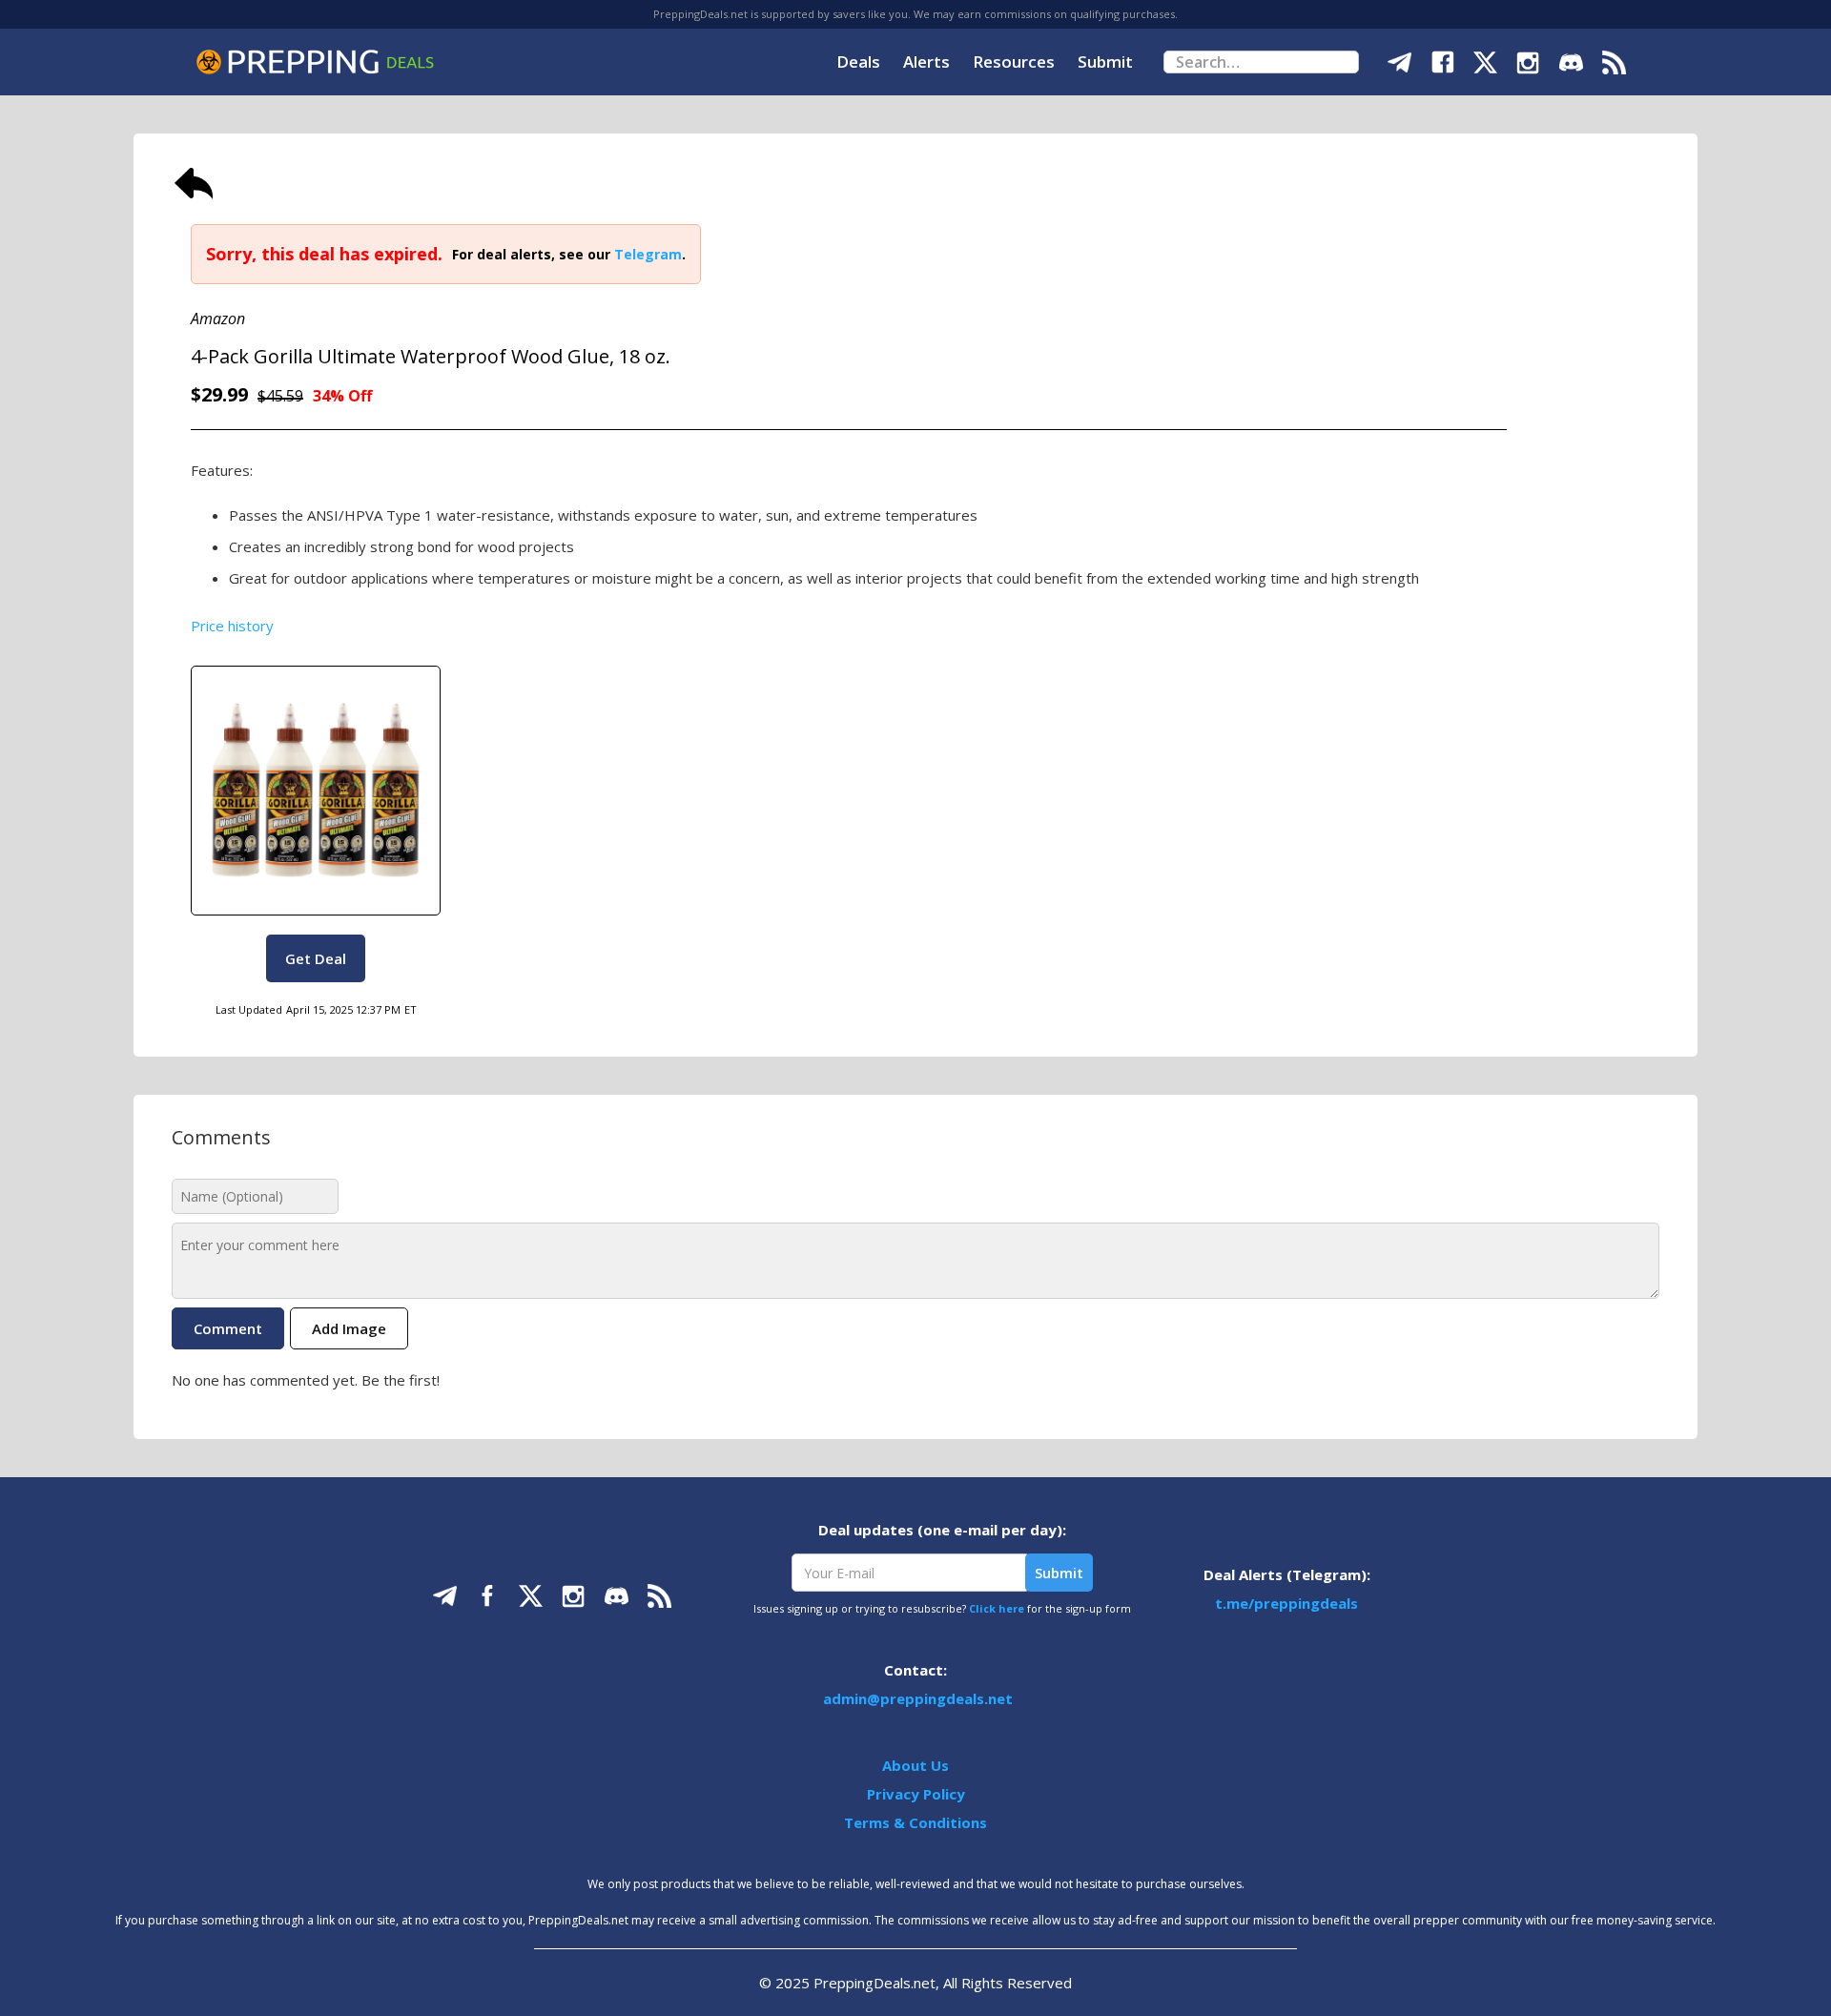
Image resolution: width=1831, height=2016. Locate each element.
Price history (232, 626)
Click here (997, 1608)
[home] (315, 62)
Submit (1105, 62)
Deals (858, 62)
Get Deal (316, 958)
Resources (1014, 62)
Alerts (926, 62)
